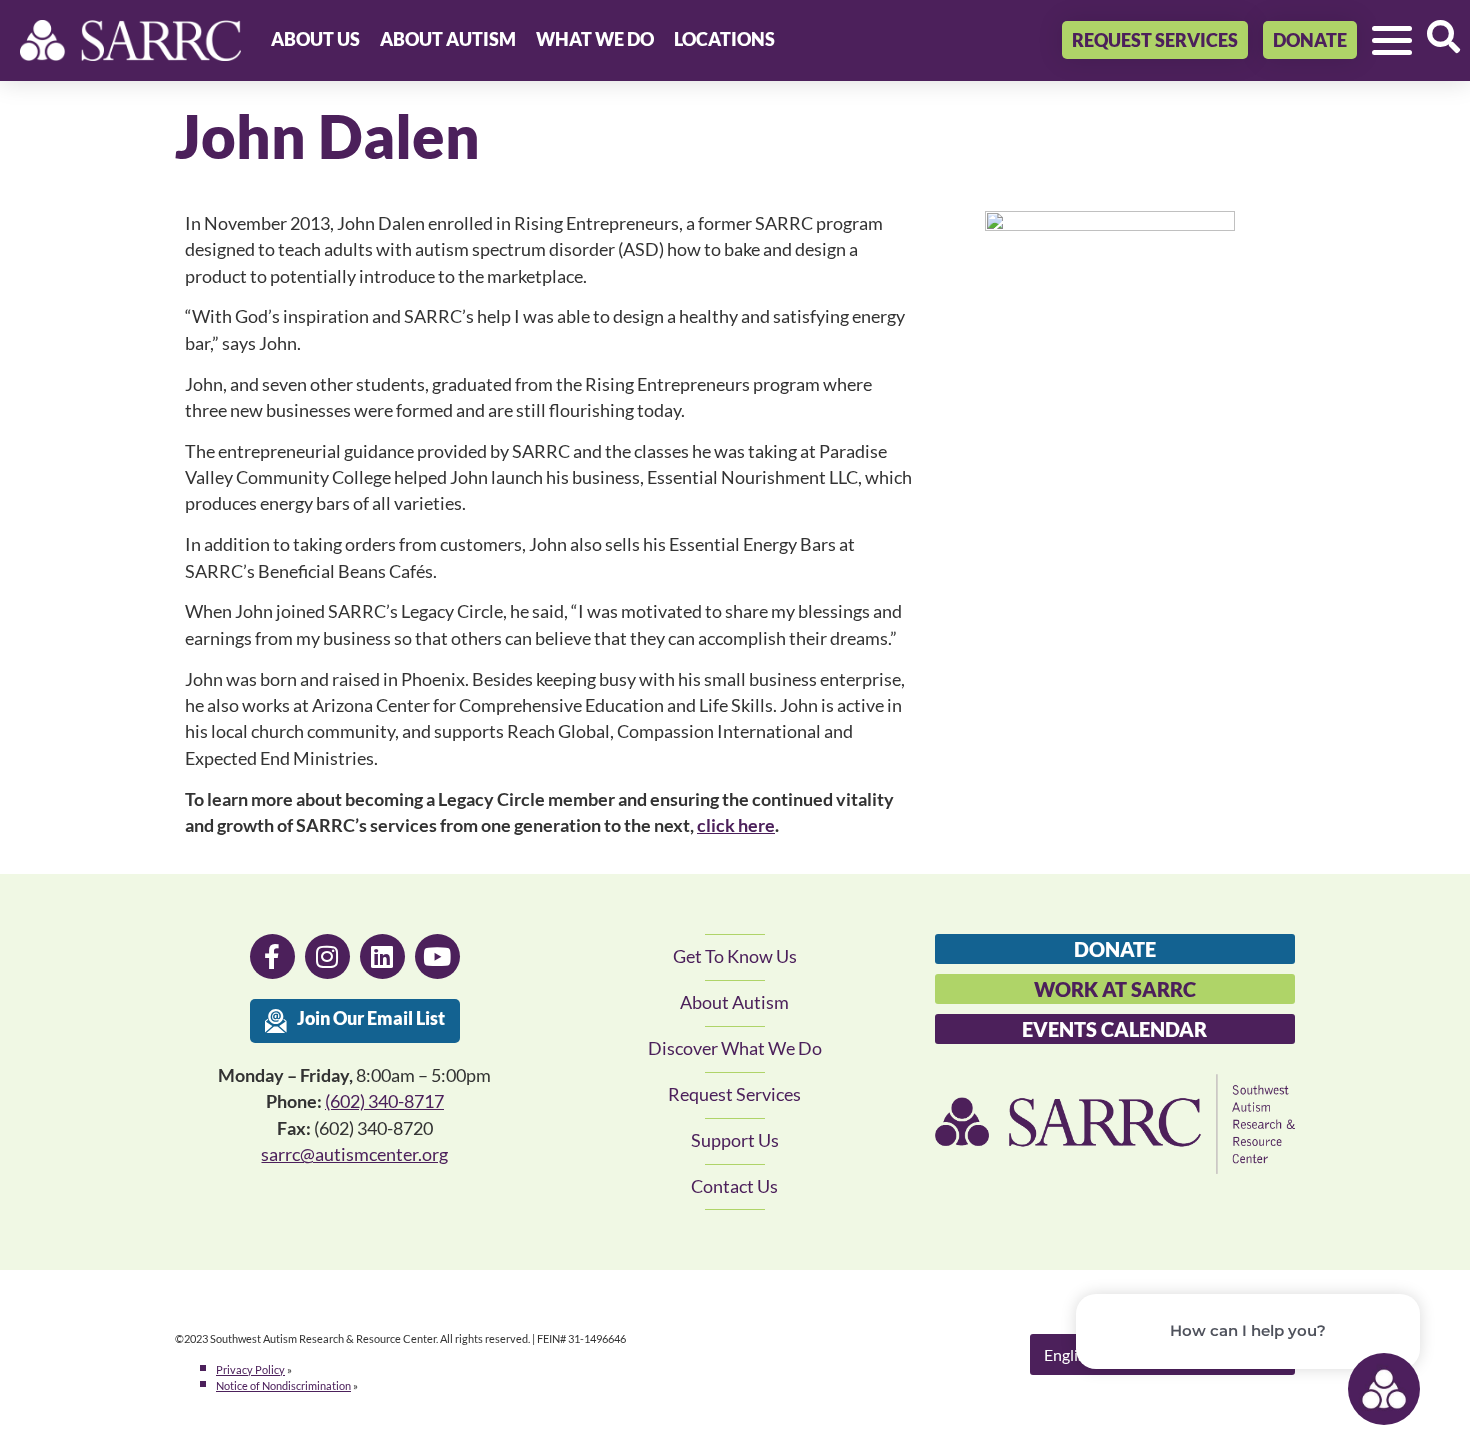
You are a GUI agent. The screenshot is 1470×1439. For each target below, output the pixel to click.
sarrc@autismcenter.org (354, 1154)
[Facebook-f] (272, 956)
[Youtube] (437, 956)
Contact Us (734, 1186)
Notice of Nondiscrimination (283, 1385)
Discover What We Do (735, 1048)
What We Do (595, 39)
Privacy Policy (250, 1369)
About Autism (448, 39)
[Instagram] (327, 956)
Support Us (735, 1140)
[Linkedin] (382, 956)
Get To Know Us (735, 956)
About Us (315, 39)
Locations (724, 39)
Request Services (734, 1094)
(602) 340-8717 (384, 1101)
